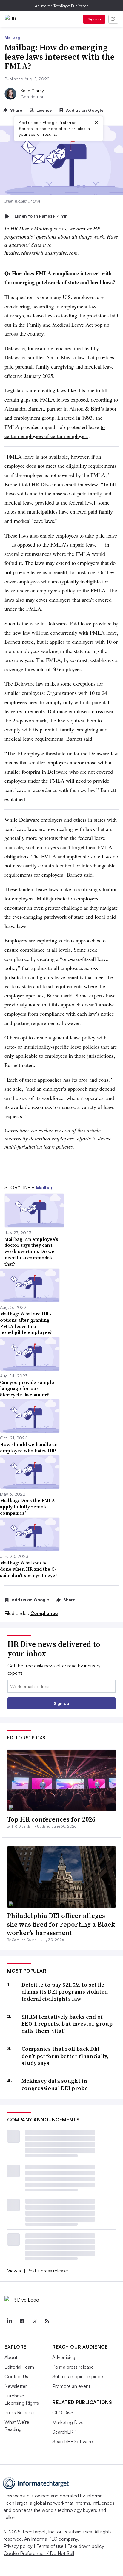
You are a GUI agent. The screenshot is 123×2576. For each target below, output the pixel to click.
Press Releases (20, 2412)
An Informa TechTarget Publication (62, 6)
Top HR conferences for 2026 (51, 1819)
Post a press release (47, 2271)
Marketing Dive (68, 2422)
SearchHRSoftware (73, 2441)
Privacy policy (18, 2546)
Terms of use (50, 2546)
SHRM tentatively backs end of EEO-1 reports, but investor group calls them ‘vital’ (67, 2024)
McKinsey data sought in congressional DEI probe (55, 2084)
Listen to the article (41, 216)
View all (15, 2271)
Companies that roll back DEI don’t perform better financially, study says (65, 2056)
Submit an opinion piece (78, 2376)
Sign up (94, 19)
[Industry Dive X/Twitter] (34, 2321)
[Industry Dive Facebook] (22, 2321)
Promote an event (71, 2386)
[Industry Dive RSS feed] (47, 2321)
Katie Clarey (32, 91)
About (11, 2357)
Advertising (64, 2357)
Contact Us (16, 2376)
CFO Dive (63, 2413)
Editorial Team (19, 2367)
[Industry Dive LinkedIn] (9, 2321)
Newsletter (16, 2386)
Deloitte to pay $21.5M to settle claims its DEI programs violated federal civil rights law (65, 1992)
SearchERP (64, 2432)
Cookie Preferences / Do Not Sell (39, 2553)
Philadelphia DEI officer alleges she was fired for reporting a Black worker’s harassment (61, 1924)
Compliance (44, 1613)
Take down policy (86, 2546)
